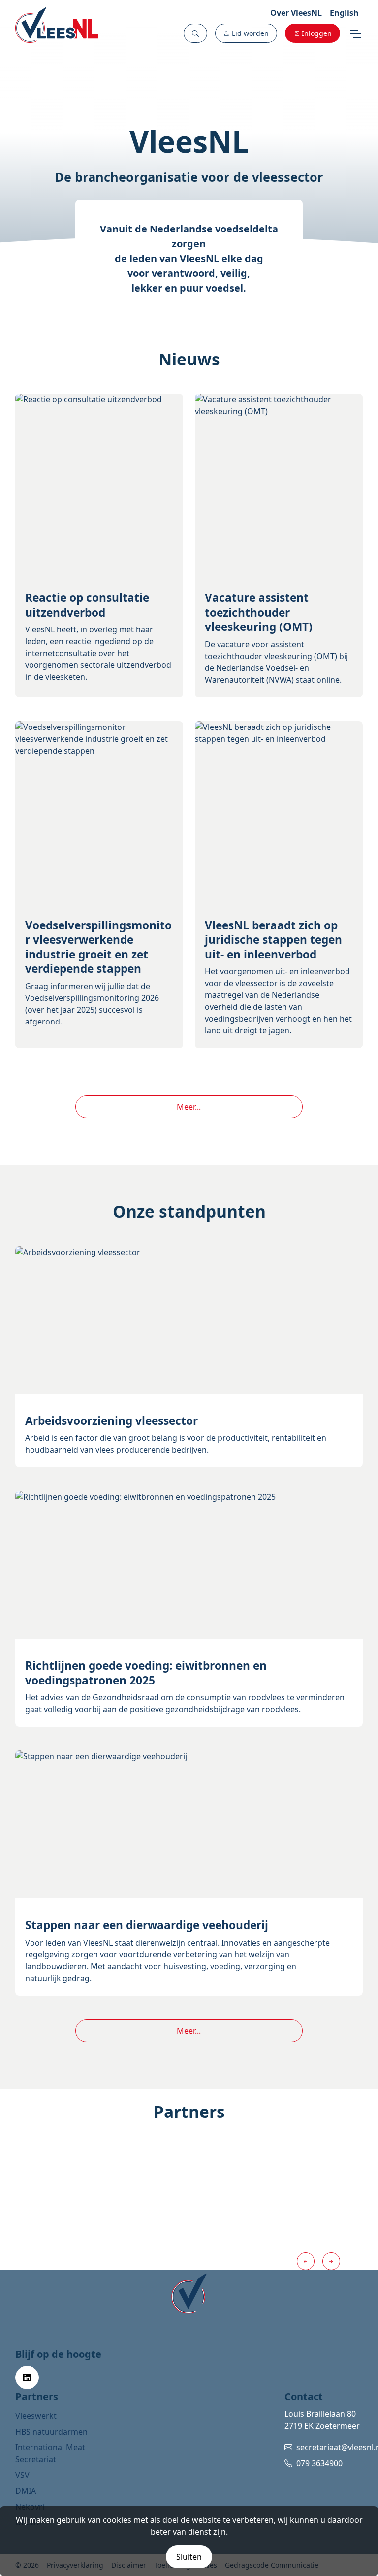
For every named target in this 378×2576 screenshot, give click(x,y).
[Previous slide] (306, 2261)
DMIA (26, 2491)
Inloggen (317, 33)
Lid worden (250, 33)
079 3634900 (319, 2463)
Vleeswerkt (36, 2416)
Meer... (189, 1107)
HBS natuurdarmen (51, 2432)
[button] (195, 33)
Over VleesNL (296, 13)
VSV (22, 2475)
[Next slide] (331, 2261)
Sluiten (189, 2557)
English (344, 13)
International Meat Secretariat (50, 2453)
